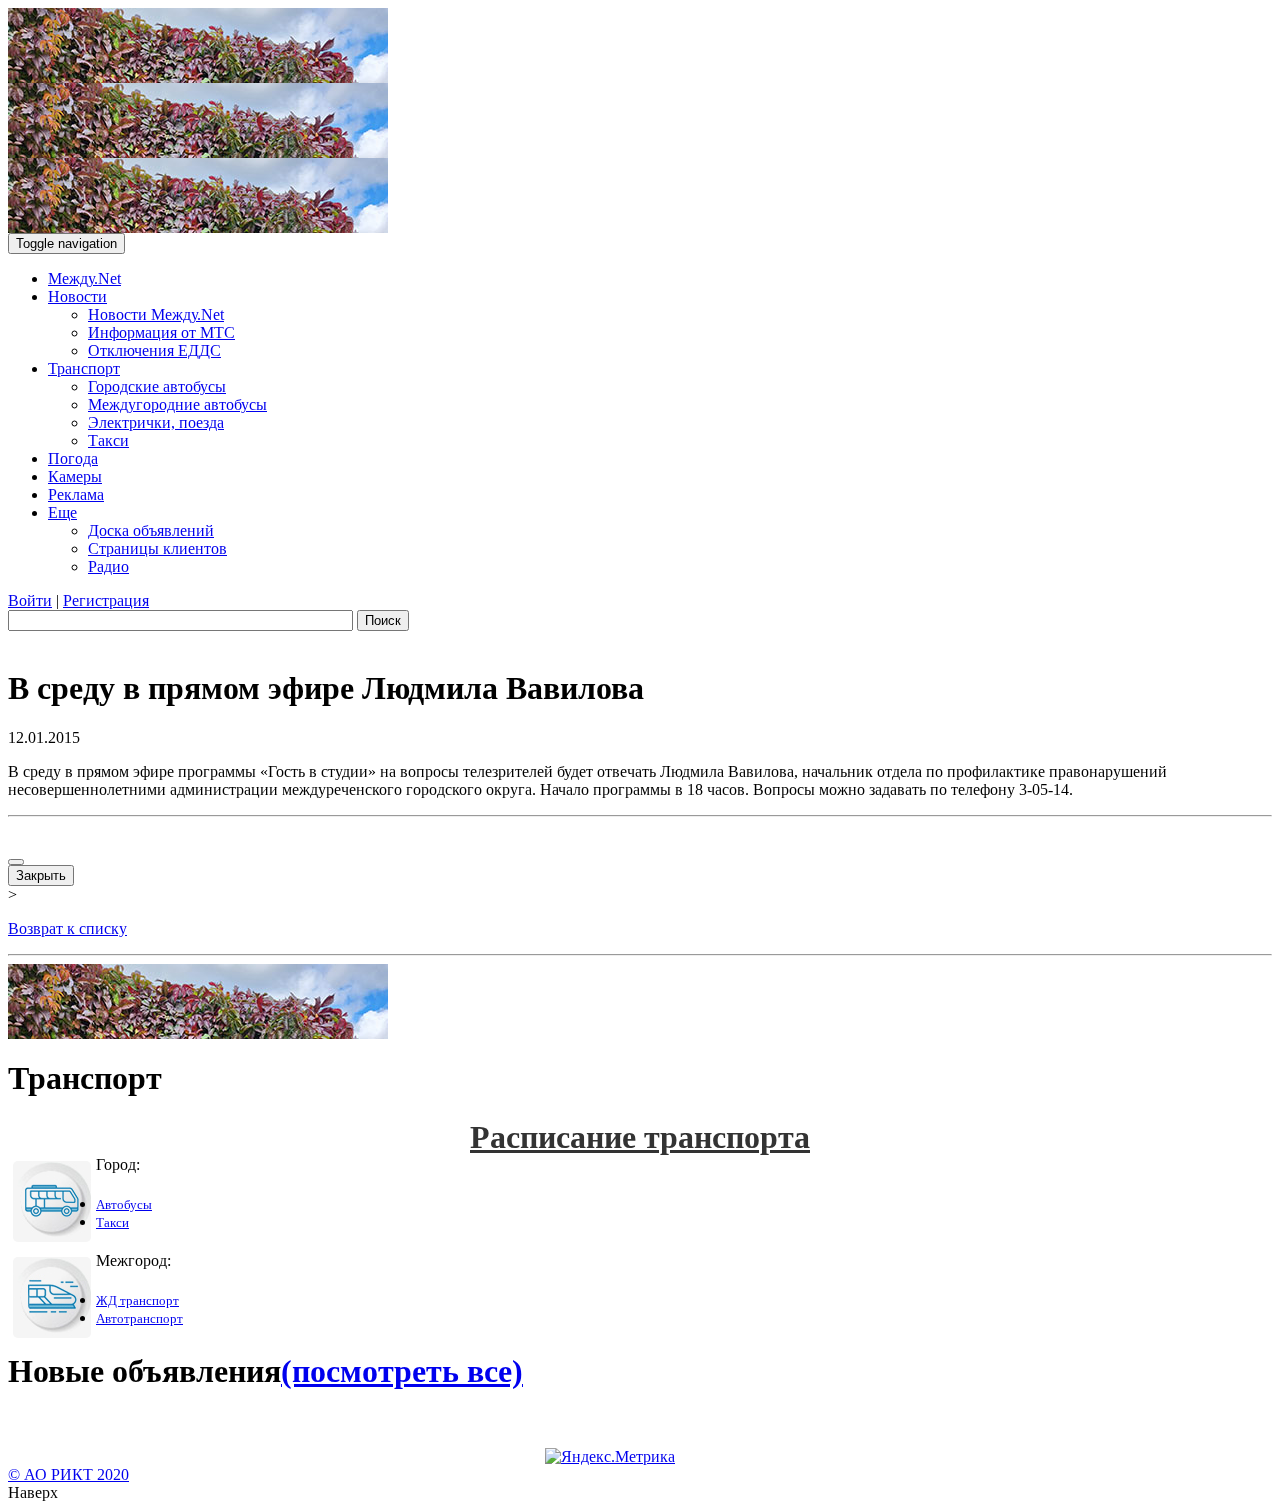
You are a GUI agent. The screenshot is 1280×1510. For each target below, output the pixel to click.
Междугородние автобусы (177, 404)
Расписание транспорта (640, 1137)
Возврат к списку (67, 928)
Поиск (383, 620)
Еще (62, 512)
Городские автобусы (157, 386)
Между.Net (84, 278)
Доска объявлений (151, 530)
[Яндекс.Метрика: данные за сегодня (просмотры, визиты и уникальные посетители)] (610, 1457)
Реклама (76, 494)
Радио (108, 566)
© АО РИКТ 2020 (68, 1474)
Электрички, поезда (156, 422)
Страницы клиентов (157, 548)
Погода (73, 458)
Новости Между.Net (156, 314)
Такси (108, 440)
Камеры (75, 476)
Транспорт (84, 368)
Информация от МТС (161, 332)
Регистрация (106, 600)
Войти (30, 600)
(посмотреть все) (402, 1371)
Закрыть (41, 875)
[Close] (16, 862)
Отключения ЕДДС (154, 350)
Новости (77, 296)
